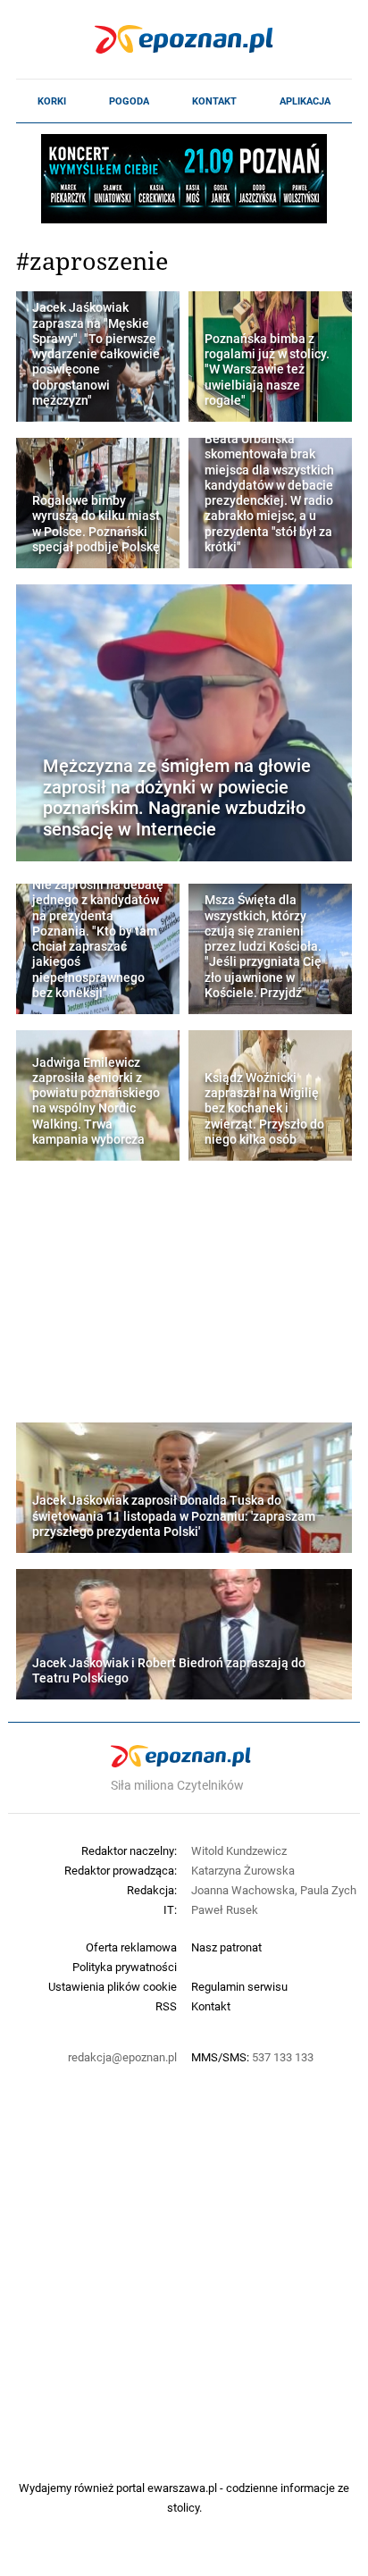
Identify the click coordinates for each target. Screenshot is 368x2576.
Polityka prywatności (125, 1967)
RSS (166, 2006)
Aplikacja (305, 101)
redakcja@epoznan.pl (122, 2057)
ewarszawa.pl (182, 2488)
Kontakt (214, 101)
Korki (52, 101)
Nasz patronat (226, 1947)
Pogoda (129, 101)
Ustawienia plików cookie (113, 1986)
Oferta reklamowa (131, 1947)
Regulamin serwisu (239, 1986)
